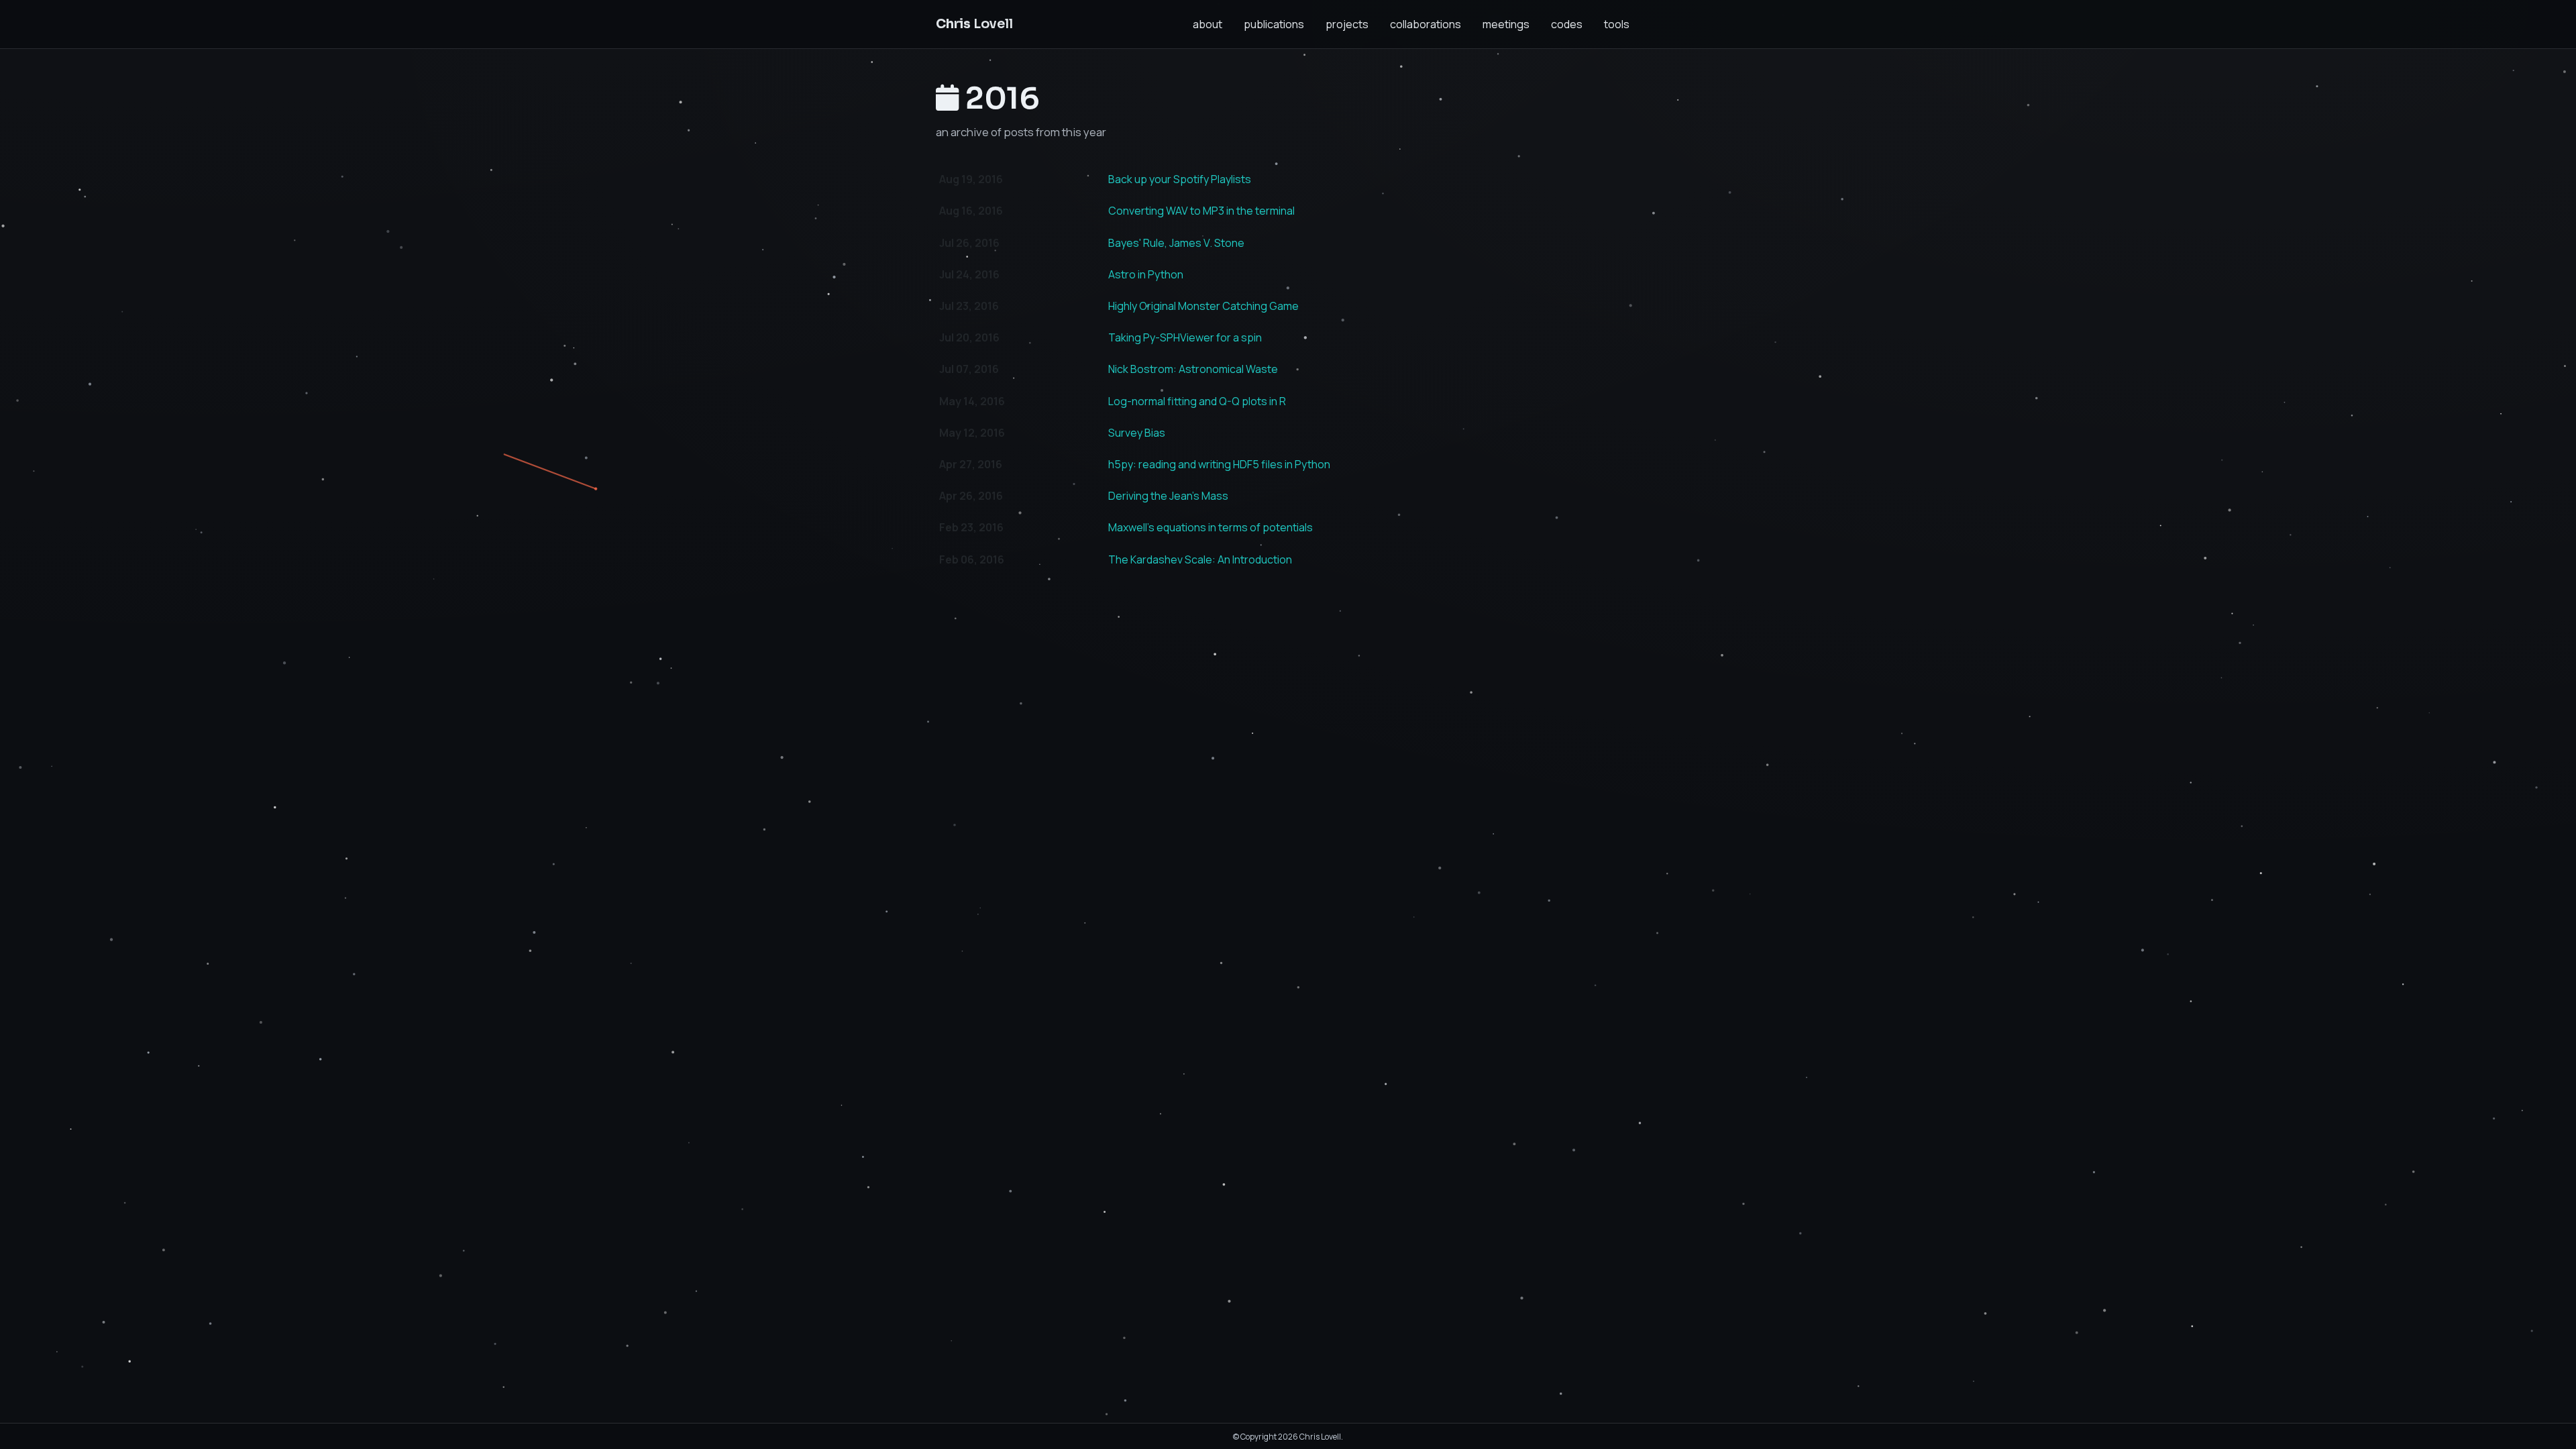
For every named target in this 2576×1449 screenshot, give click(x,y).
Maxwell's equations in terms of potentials (1211, 527)
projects (1347, 24)
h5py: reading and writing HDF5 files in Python (1219, 464)
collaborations (1426, 24)
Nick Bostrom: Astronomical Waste (1193, 369)
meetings (1506, 24)
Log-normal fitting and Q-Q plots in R (1197, 401)
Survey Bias (1137, 433)
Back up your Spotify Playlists (1180, 179)
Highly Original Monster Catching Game (1203, 306)
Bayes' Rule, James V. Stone (1176, 243)
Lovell (974, 24)
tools (1617, 24)
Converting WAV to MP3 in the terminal (1201, 211)
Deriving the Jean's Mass (1168, 496)
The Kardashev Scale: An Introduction (1200, 559)
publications (1274, 24)
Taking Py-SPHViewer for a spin (1185, 337)
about (1207, 24)
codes (1567, 24)
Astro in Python (1146, 274)
